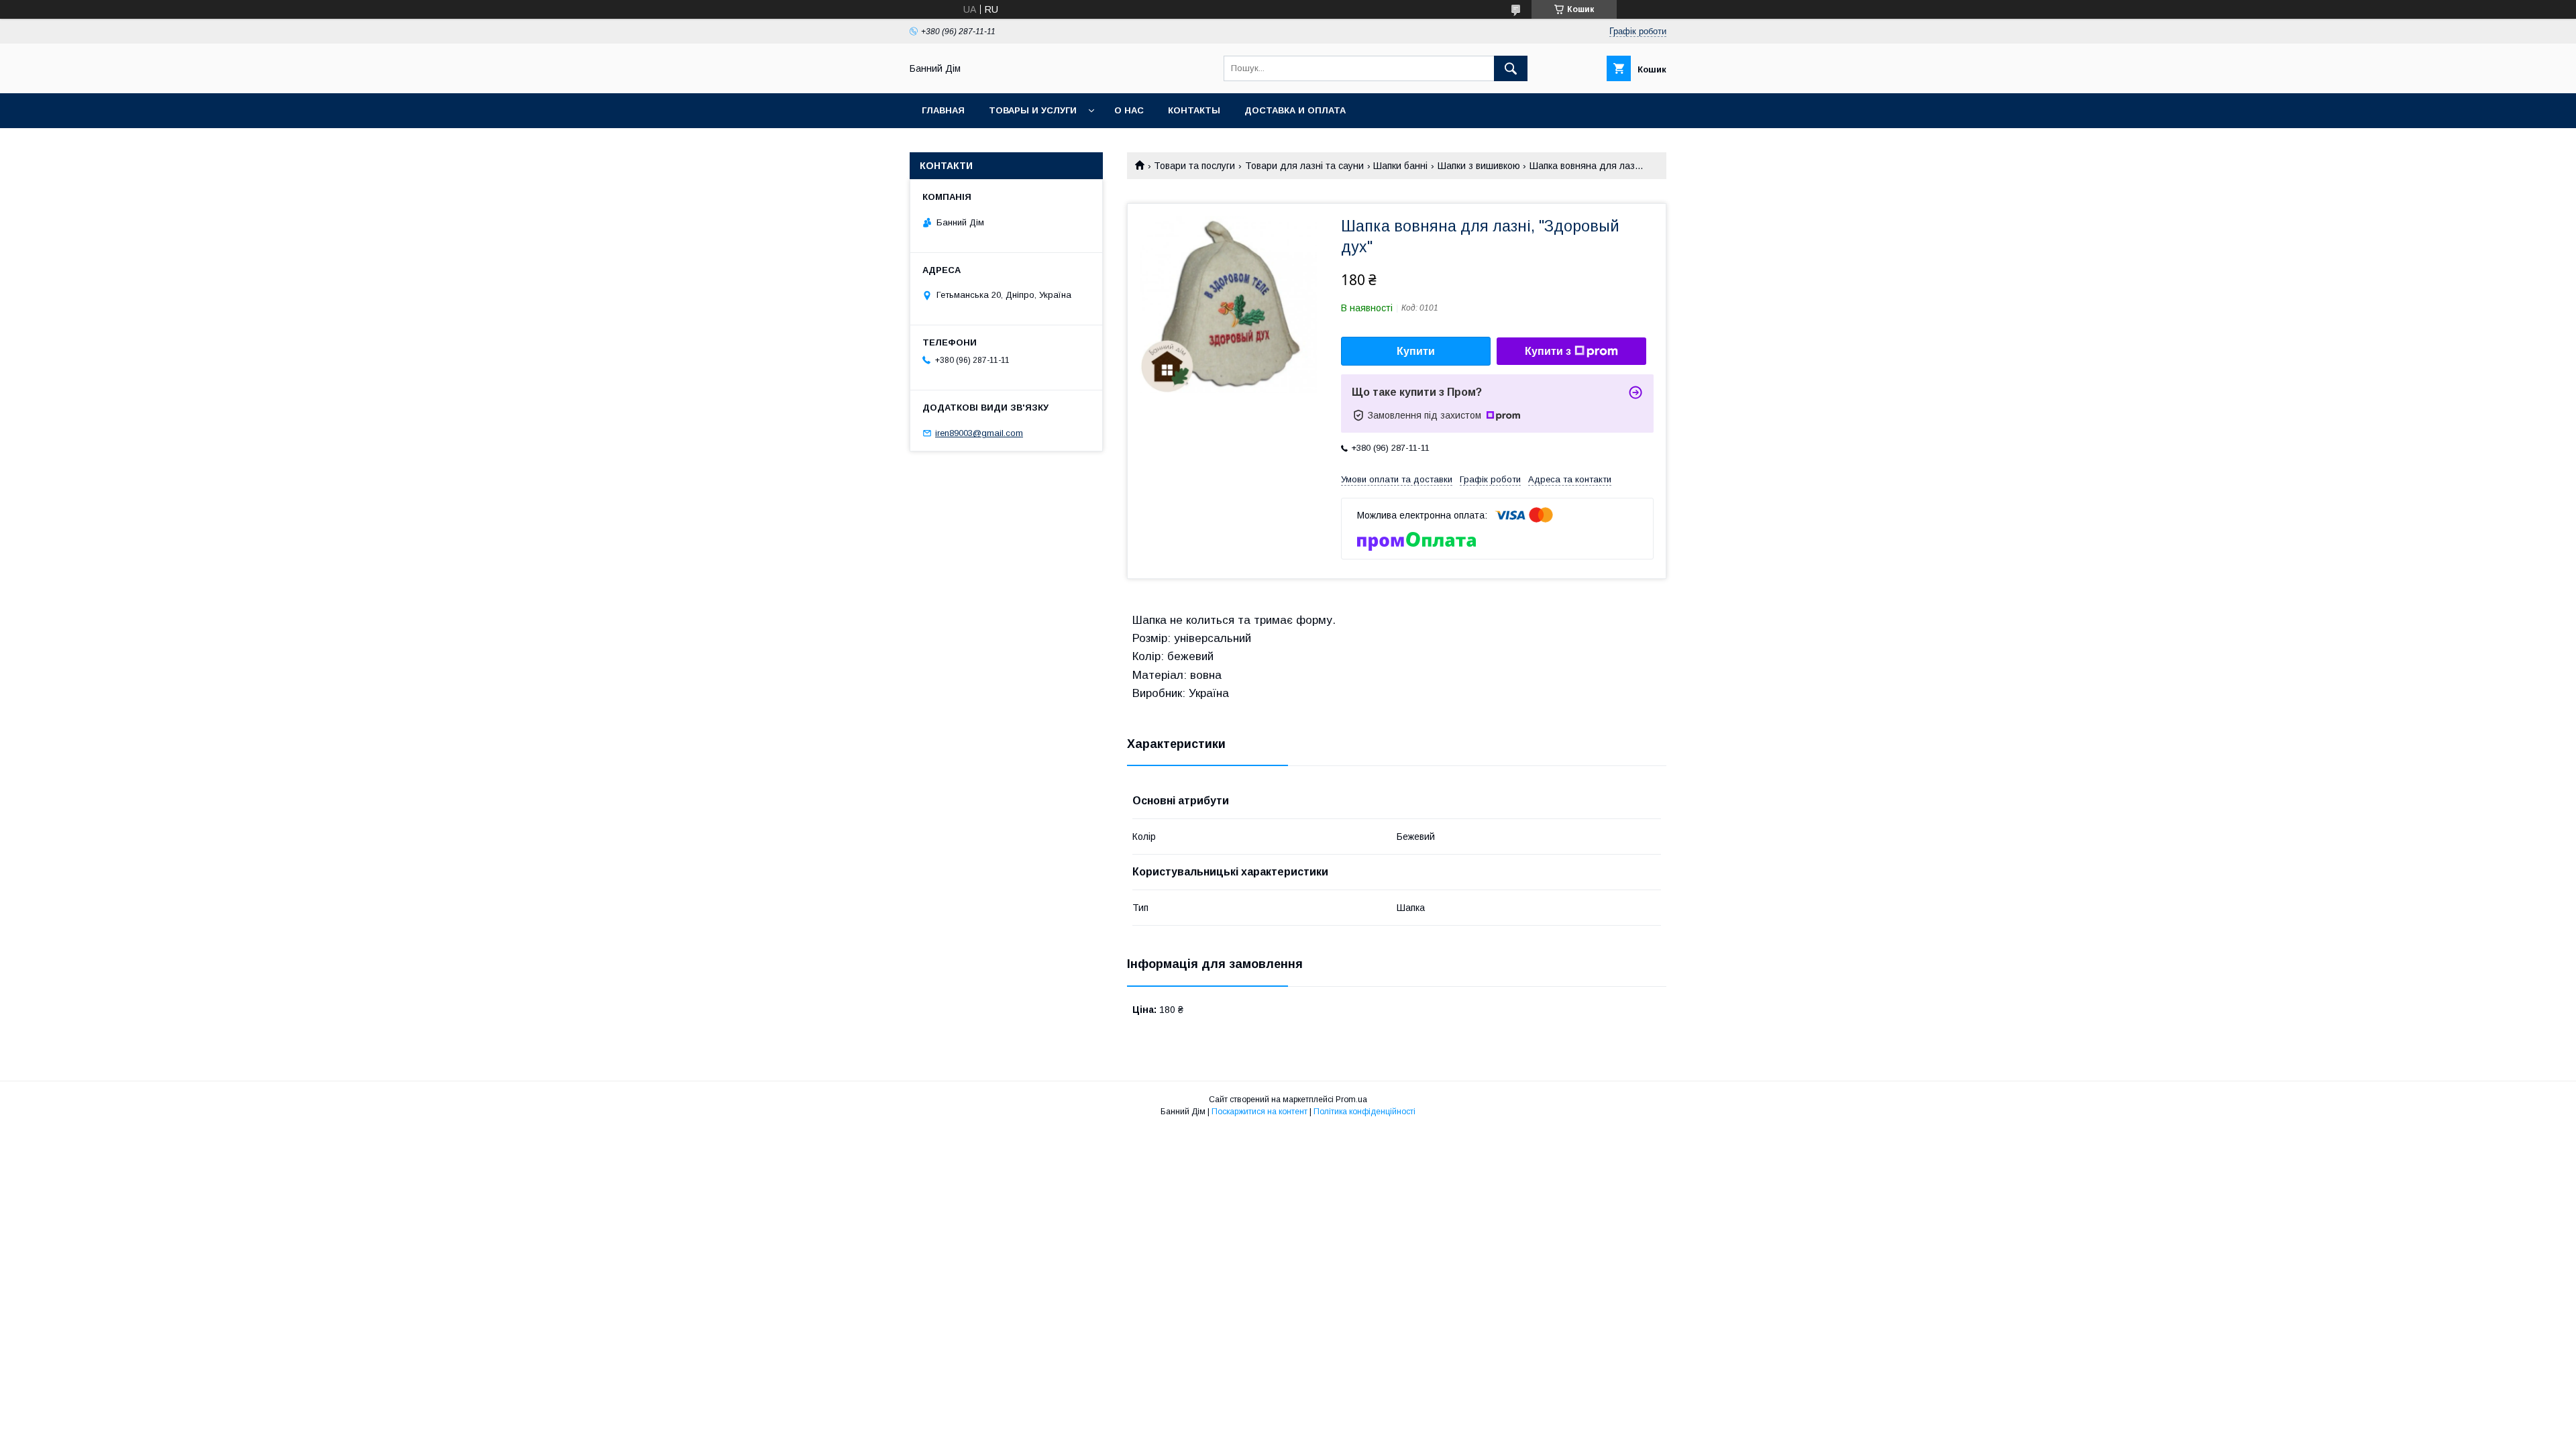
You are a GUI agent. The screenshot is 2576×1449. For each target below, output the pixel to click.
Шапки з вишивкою (1479, 166)
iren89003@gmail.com (979, 433)
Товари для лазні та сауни (1304, 166)
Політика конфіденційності (1364, 1112)
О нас (1129, 110)
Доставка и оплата (1295, 110)
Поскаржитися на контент (1259, 1112)
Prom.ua (1351, 1099)
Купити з (1548, 351)
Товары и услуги (1033, 110)
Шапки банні (1400, 166)
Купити (1416, 351)
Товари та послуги (1194, 166)
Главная (943, 110)
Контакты (1194, 110)
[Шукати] (1511, 68)
